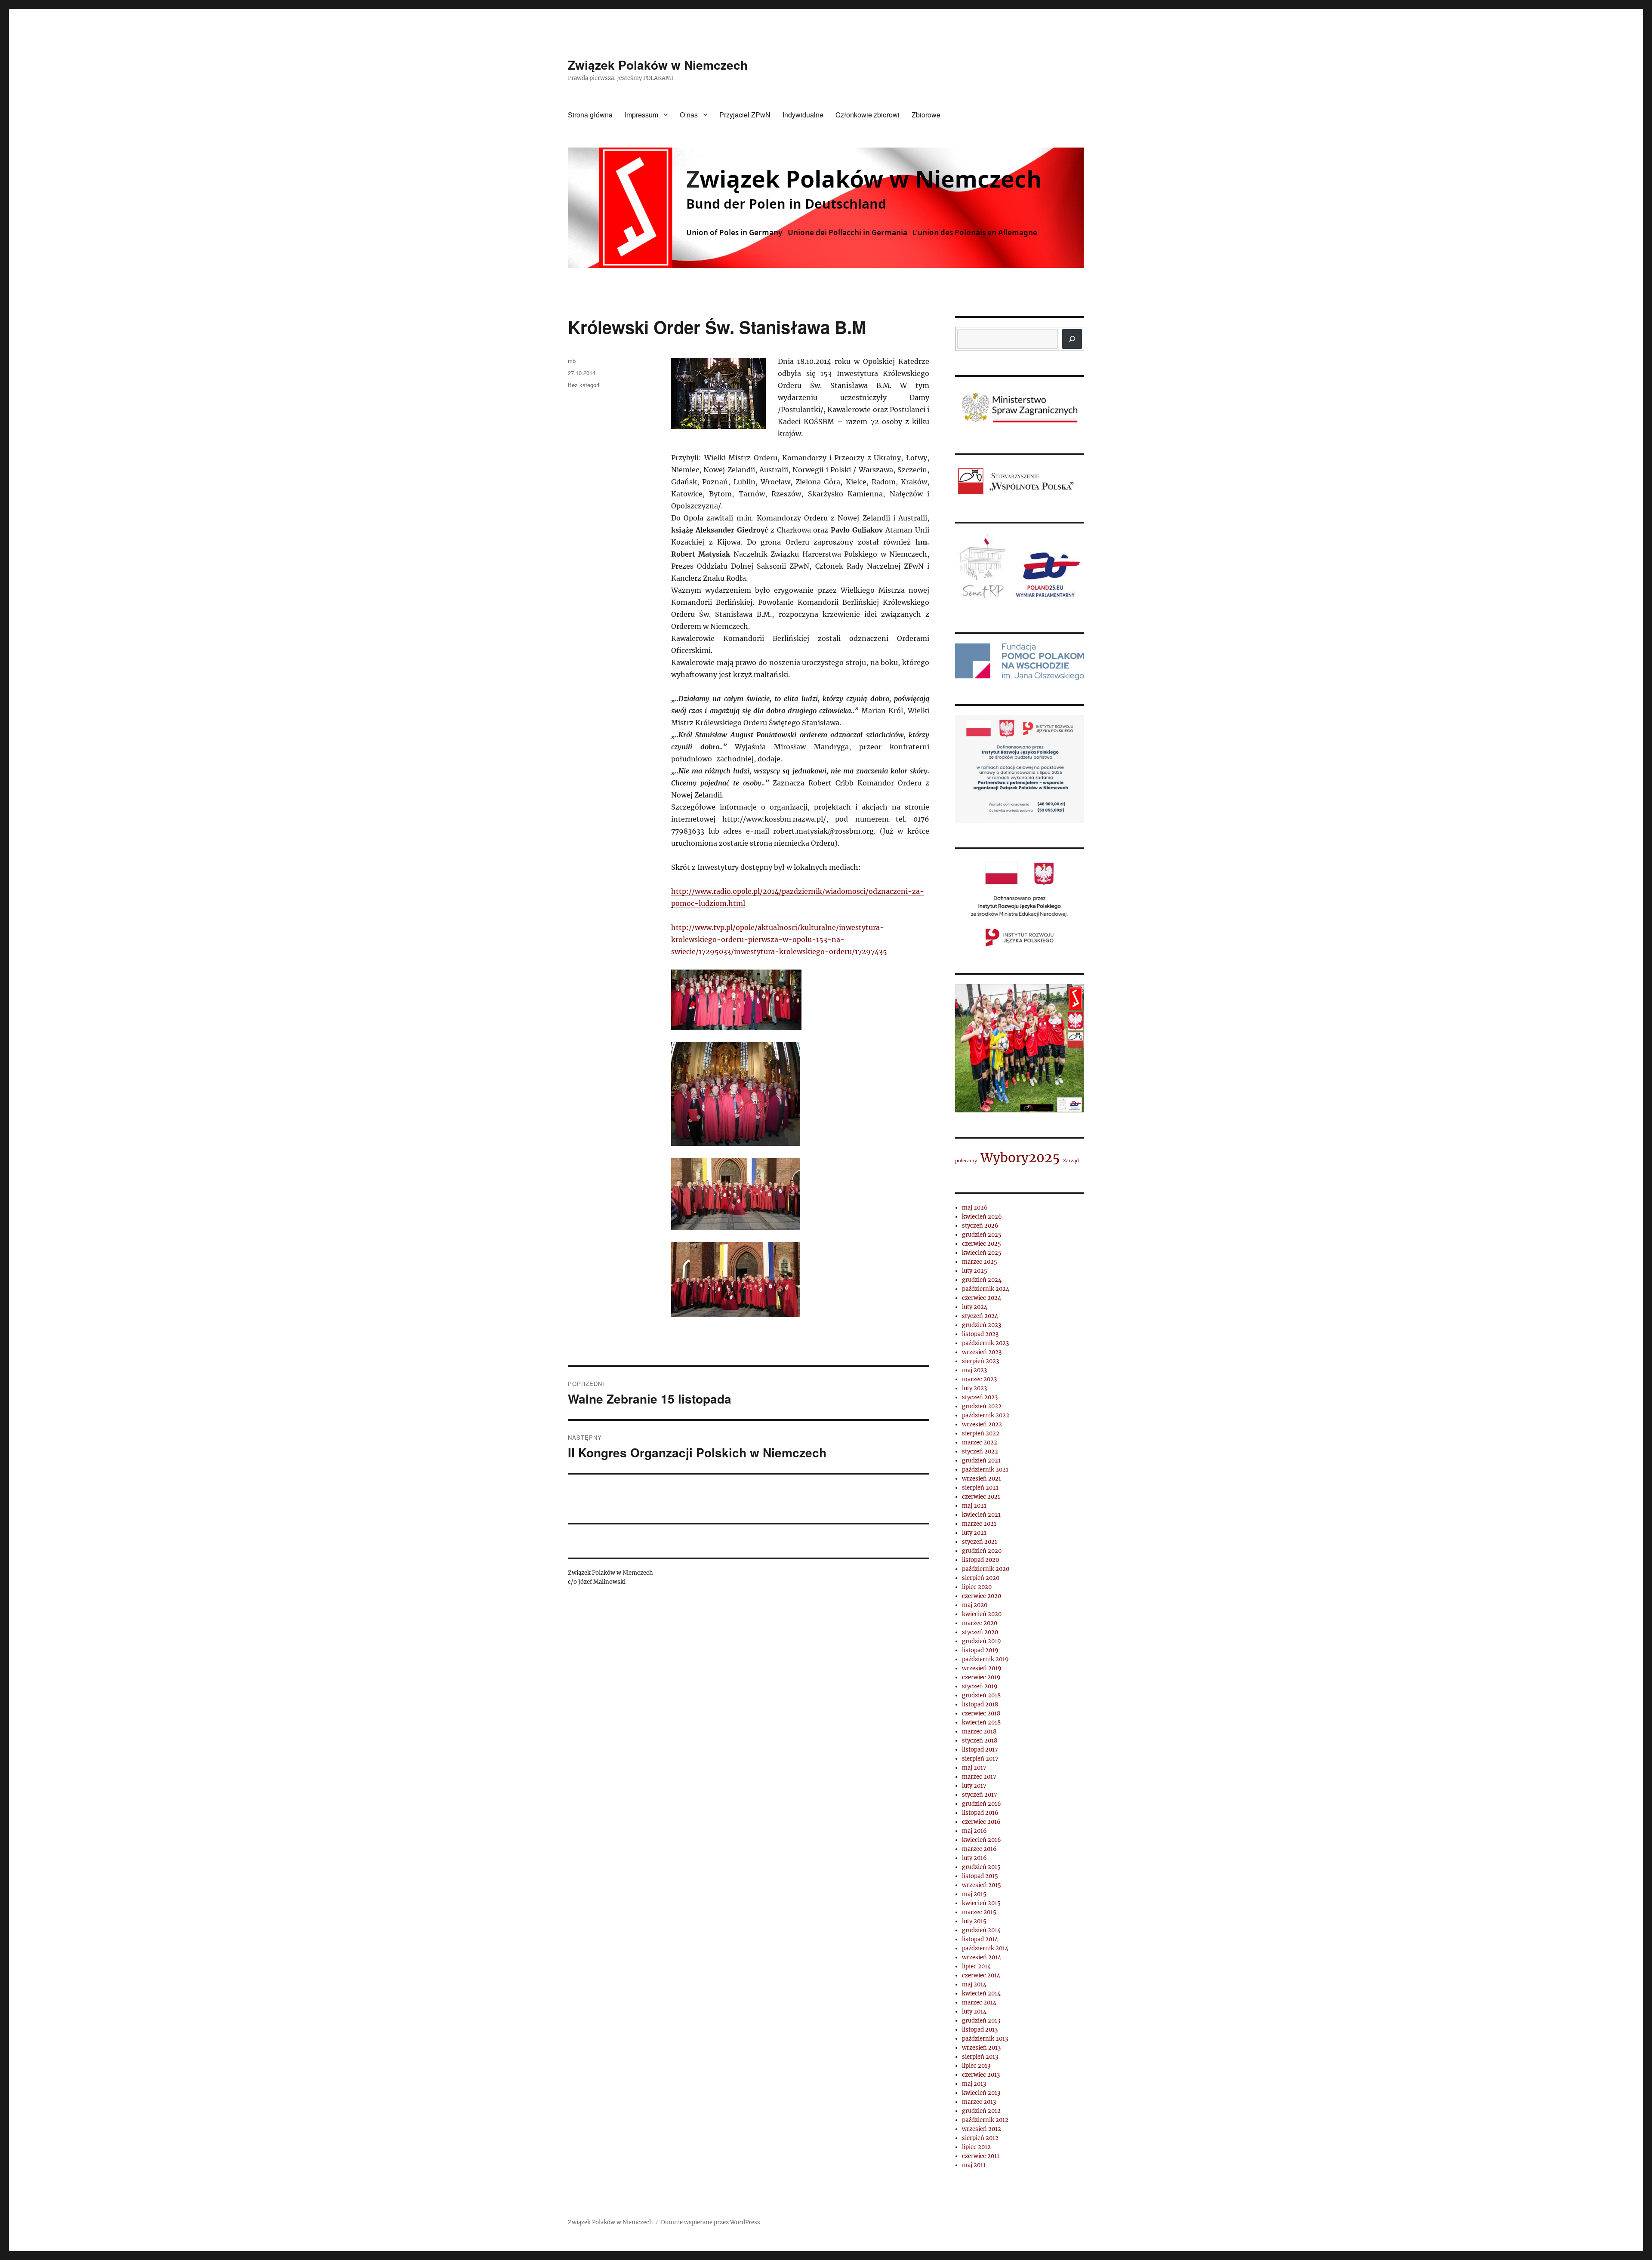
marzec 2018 (979, 1732)
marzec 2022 (980, 1443)
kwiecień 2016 (982, 1840)
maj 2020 (975, 1605)
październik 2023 (985, 1343)
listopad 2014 (980, 1939)
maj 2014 (974, 1984)
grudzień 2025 (982, 1235)
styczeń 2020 (980, 1632)
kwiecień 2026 (982, 1217)
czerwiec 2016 (981, 1822)
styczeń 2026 (980, 1226)
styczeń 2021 (980, 1542)
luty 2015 (974, 1921)
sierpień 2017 (980, 1759)
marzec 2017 (979, 1777)
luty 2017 (974, 1786)
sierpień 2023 (980, 1361)
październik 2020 (986, 1569)
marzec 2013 (979, 2102)
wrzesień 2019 (982, 1668)
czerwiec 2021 (981, 1497)
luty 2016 (974, 1858)
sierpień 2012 (980, 2138)
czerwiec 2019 (981, 1677)
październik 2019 (985, 1659)
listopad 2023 (980, 1334)
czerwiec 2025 (982, 1244)
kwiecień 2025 (982, 1253)
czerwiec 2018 (981, 1713)
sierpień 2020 (981, 1578)
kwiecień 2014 (981, 1994)
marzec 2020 (980, 1623)
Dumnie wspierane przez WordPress (710, 2222)
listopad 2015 (980, 1876)
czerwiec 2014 (981, 1975)
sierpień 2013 (980, 2057)
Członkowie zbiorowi (868, 115)
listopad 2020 (980, 1560)
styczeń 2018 (980, 1741)
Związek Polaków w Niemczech (658, 65)
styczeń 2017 (980, 1795)
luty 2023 (974, 1388)
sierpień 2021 (980, 1488)
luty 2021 (974, 1533)
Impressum (641, 115)
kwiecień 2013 (981, 2093)
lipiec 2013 (976, 2066)
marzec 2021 (979, 1524)
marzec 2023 (979, 1379)
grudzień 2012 (981, 2111)
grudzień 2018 (981, 1695)
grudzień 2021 (981, 1461)
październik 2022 (986, 1415)
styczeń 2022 (980, 1452)
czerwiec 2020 (982, 1596)
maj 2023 (974, 1370)
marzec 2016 (979, 1849)
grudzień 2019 (982, 1641)
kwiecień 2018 (981, 1723)
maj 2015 (974, 1894)
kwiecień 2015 (981, 1903)
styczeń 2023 (980, 1397)
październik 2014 (985, 1948)
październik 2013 (985, 2039)
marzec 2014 (979, 2003)
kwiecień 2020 (982, 1614)
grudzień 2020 (982, 1551)
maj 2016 (974, 1831)
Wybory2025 (1020, 1158)
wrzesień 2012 (982, 2129)
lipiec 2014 (976, 1966)
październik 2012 (985, 2120)
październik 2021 (985, 1470)
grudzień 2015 (981, 1867)
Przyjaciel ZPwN (745, 115)
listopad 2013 (980, 2030)
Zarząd (1071, 1161)
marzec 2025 (980, 1262)
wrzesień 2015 (982, 1885)
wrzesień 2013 (981, 2048)
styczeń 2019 (980, 1686)
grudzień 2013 (981, 2021)
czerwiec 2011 (981, 2156)
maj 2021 (974, 1506)
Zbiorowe (926, 115)
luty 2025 (975, 1271)
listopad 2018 (980, 1704)
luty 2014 (974, 2012)
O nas (689, 115)
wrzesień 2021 (982, 1479)
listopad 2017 (980, 1750)
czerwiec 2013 (981, 2075)
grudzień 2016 (982, 1804)
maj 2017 (974, 1768)
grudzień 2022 (982, 1406)
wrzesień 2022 (982, 1424)
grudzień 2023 (982, 1325)
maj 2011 (974, 2165)
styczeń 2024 (980, 1316)
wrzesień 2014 (982, 1957)
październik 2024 (986, 1289)
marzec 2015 (979, 1912)
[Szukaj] (1072, 339)
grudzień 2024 (982, 1280)
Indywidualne (803, 115)
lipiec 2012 (976, 2147)
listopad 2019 (980, 1650)
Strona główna (590, 115)
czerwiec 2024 (982, 1298)
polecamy (966, 1161)
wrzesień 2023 (982, 1352)
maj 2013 (974, 2084)
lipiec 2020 (977, 1587)
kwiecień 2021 (981, 1515)
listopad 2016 (980, 1813)
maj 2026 (975, 1208)
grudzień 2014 (981, 1930)
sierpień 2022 (981, 1433)
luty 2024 (975, 1307)
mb (572, 361)
